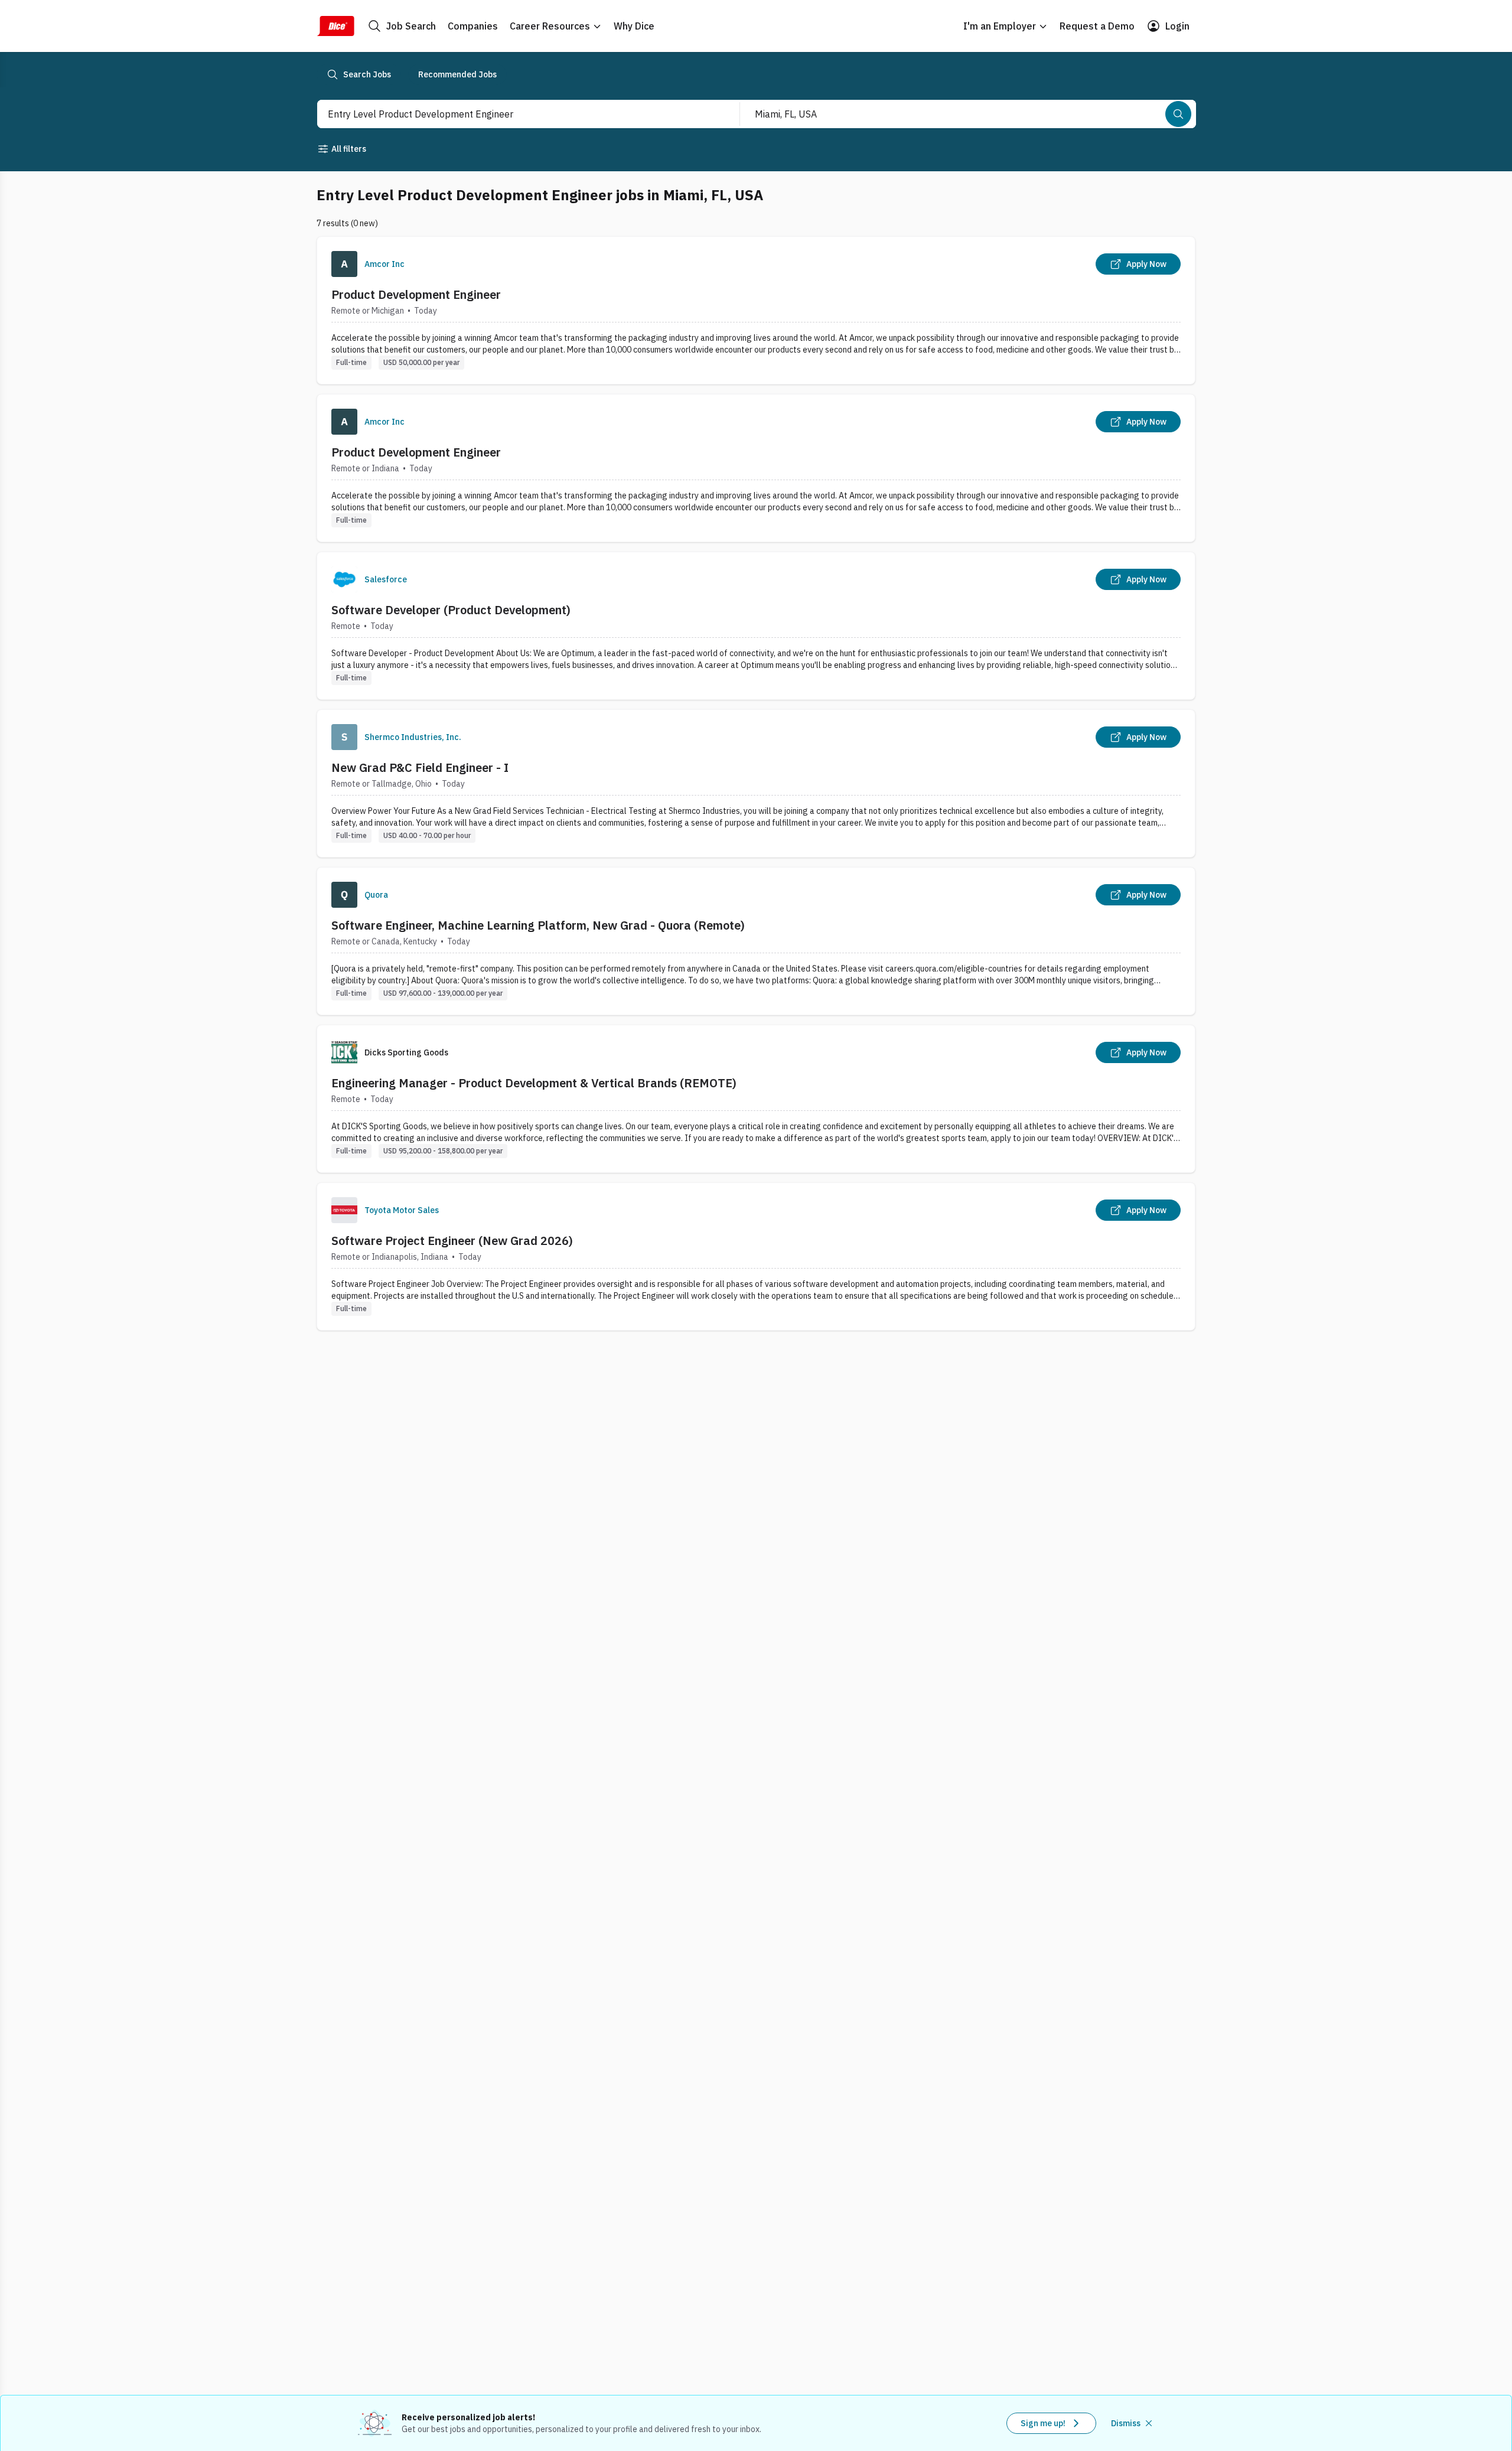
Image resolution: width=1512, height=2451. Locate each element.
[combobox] (516, 114)
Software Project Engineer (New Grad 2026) (452, 1241)
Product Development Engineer (416, 294)
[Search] (1178, 114)
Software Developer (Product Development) (451, 610)
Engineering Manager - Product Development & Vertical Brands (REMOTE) (534, 1083)
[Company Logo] (344, 264)
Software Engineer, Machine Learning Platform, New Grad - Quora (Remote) (538, 925)
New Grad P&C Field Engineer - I (420, 767)
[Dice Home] (335, 26)
